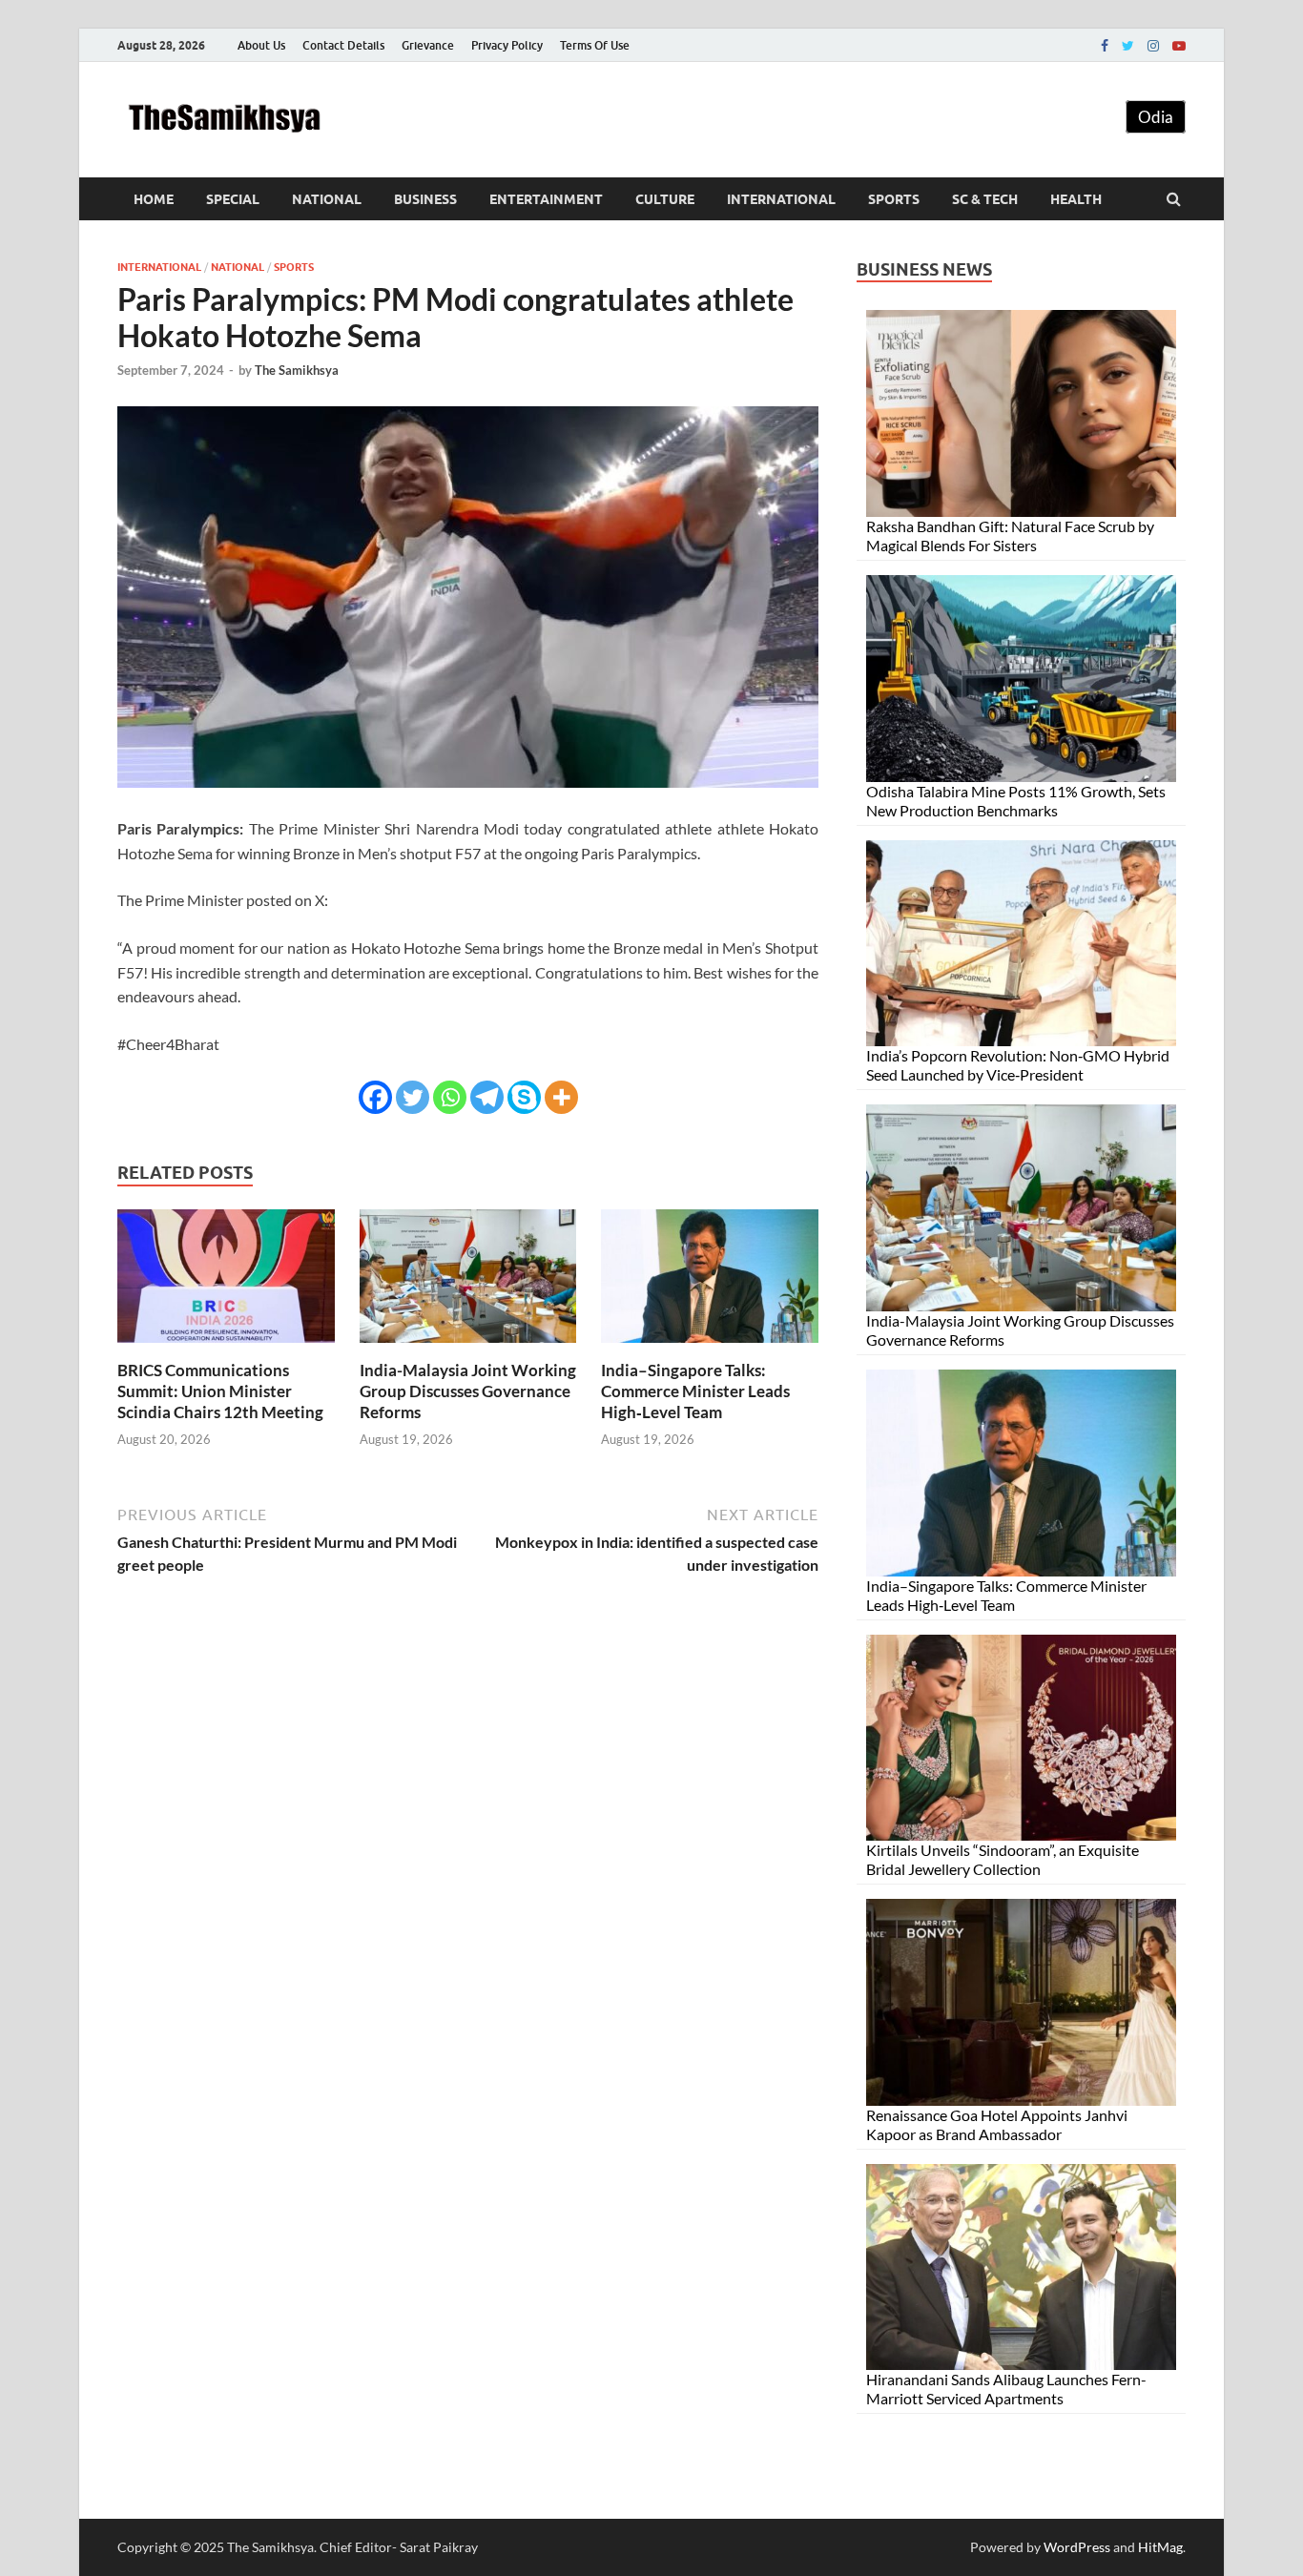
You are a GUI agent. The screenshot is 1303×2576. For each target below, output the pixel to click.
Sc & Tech (985, 199)
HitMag (1160, 2547)
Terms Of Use (595, 45)
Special (233, 199)
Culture (665, 199)
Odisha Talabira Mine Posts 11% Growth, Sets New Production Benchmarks (1016, 801)
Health (1076, 199)
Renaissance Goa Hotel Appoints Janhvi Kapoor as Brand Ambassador (997, 2124)
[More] (561, 1097)
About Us (261, 45)
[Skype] (524, 1097)
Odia (1156, 117)
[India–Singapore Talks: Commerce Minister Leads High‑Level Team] (710, 1348)
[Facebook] (1105, 46)
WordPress (1077, 2547)
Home (154, 199)
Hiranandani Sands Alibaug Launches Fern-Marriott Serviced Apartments (1006, 2389)
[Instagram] (1153, 46)
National (327, 199)
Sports (894, 199)
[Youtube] (1179, 46)
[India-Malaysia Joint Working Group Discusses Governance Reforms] (468, 1348)
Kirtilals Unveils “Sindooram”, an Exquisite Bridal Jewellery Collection (1003, 1859)
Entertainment (546, 199)
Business (425, 199)
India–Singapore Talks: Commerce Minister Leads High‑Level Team (695, 1391)
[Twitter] (1128, 46)
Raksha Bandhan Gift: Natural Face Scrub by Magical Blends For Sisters (1010, 536)
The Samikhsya (297, 370)
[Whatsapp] (450, 1097)
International (781, 199)
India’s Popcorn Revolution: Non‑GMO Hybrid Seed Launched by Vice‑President (1018, 1065)
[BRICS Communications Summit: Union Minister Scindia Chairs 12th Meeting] (226, 1348)
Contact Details (343, 45)
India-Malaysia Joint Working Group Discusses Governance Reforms (468, 1391)
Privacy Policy (507, 45)
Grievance (428, 45)
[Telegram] (487, 1097)
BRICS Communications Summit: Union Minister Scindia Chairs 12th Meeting (220, 1391)
